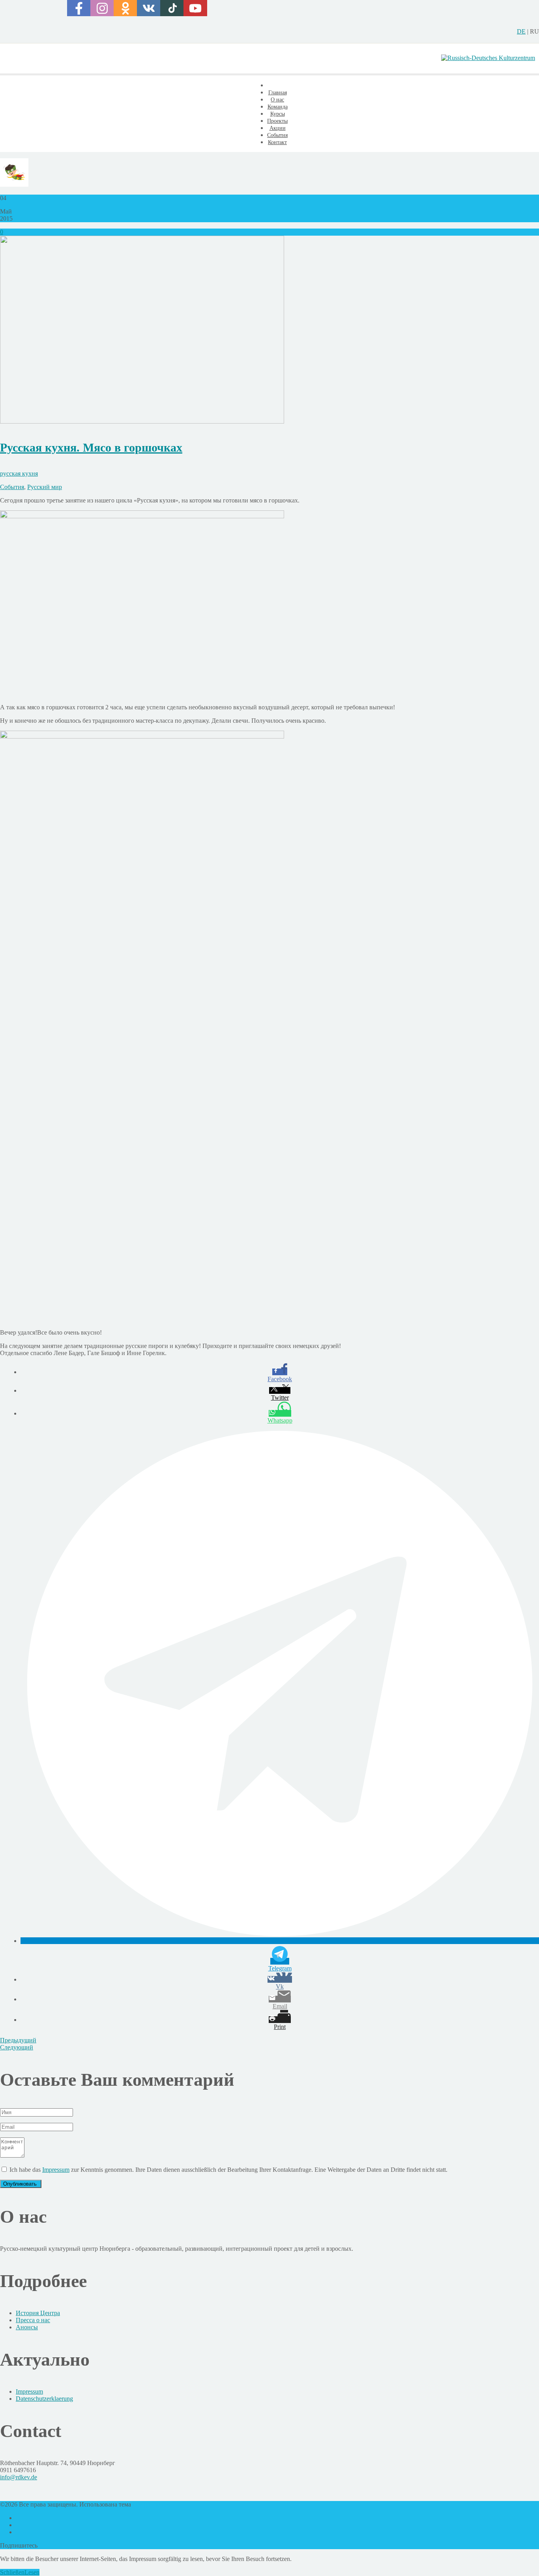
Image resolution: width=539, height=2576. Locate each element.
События (12, 487)
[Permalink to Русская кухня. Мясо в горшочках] (142, 421)
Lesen (32, 2572)
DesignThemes (151, 2504)
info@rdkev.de (19, 2477)
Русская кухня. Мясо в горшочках (91, 447)
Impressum (56, 2170)
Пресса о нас (33, 2320)
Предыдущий (18, 2040)
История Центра (38, 2313)
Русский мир (45, 487)
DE (521, 31)
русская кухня (19, 473)
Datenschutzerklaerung (44, 2399)
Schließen (12, 2572)
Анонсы (27, 2327)
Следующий (17, 2047)
